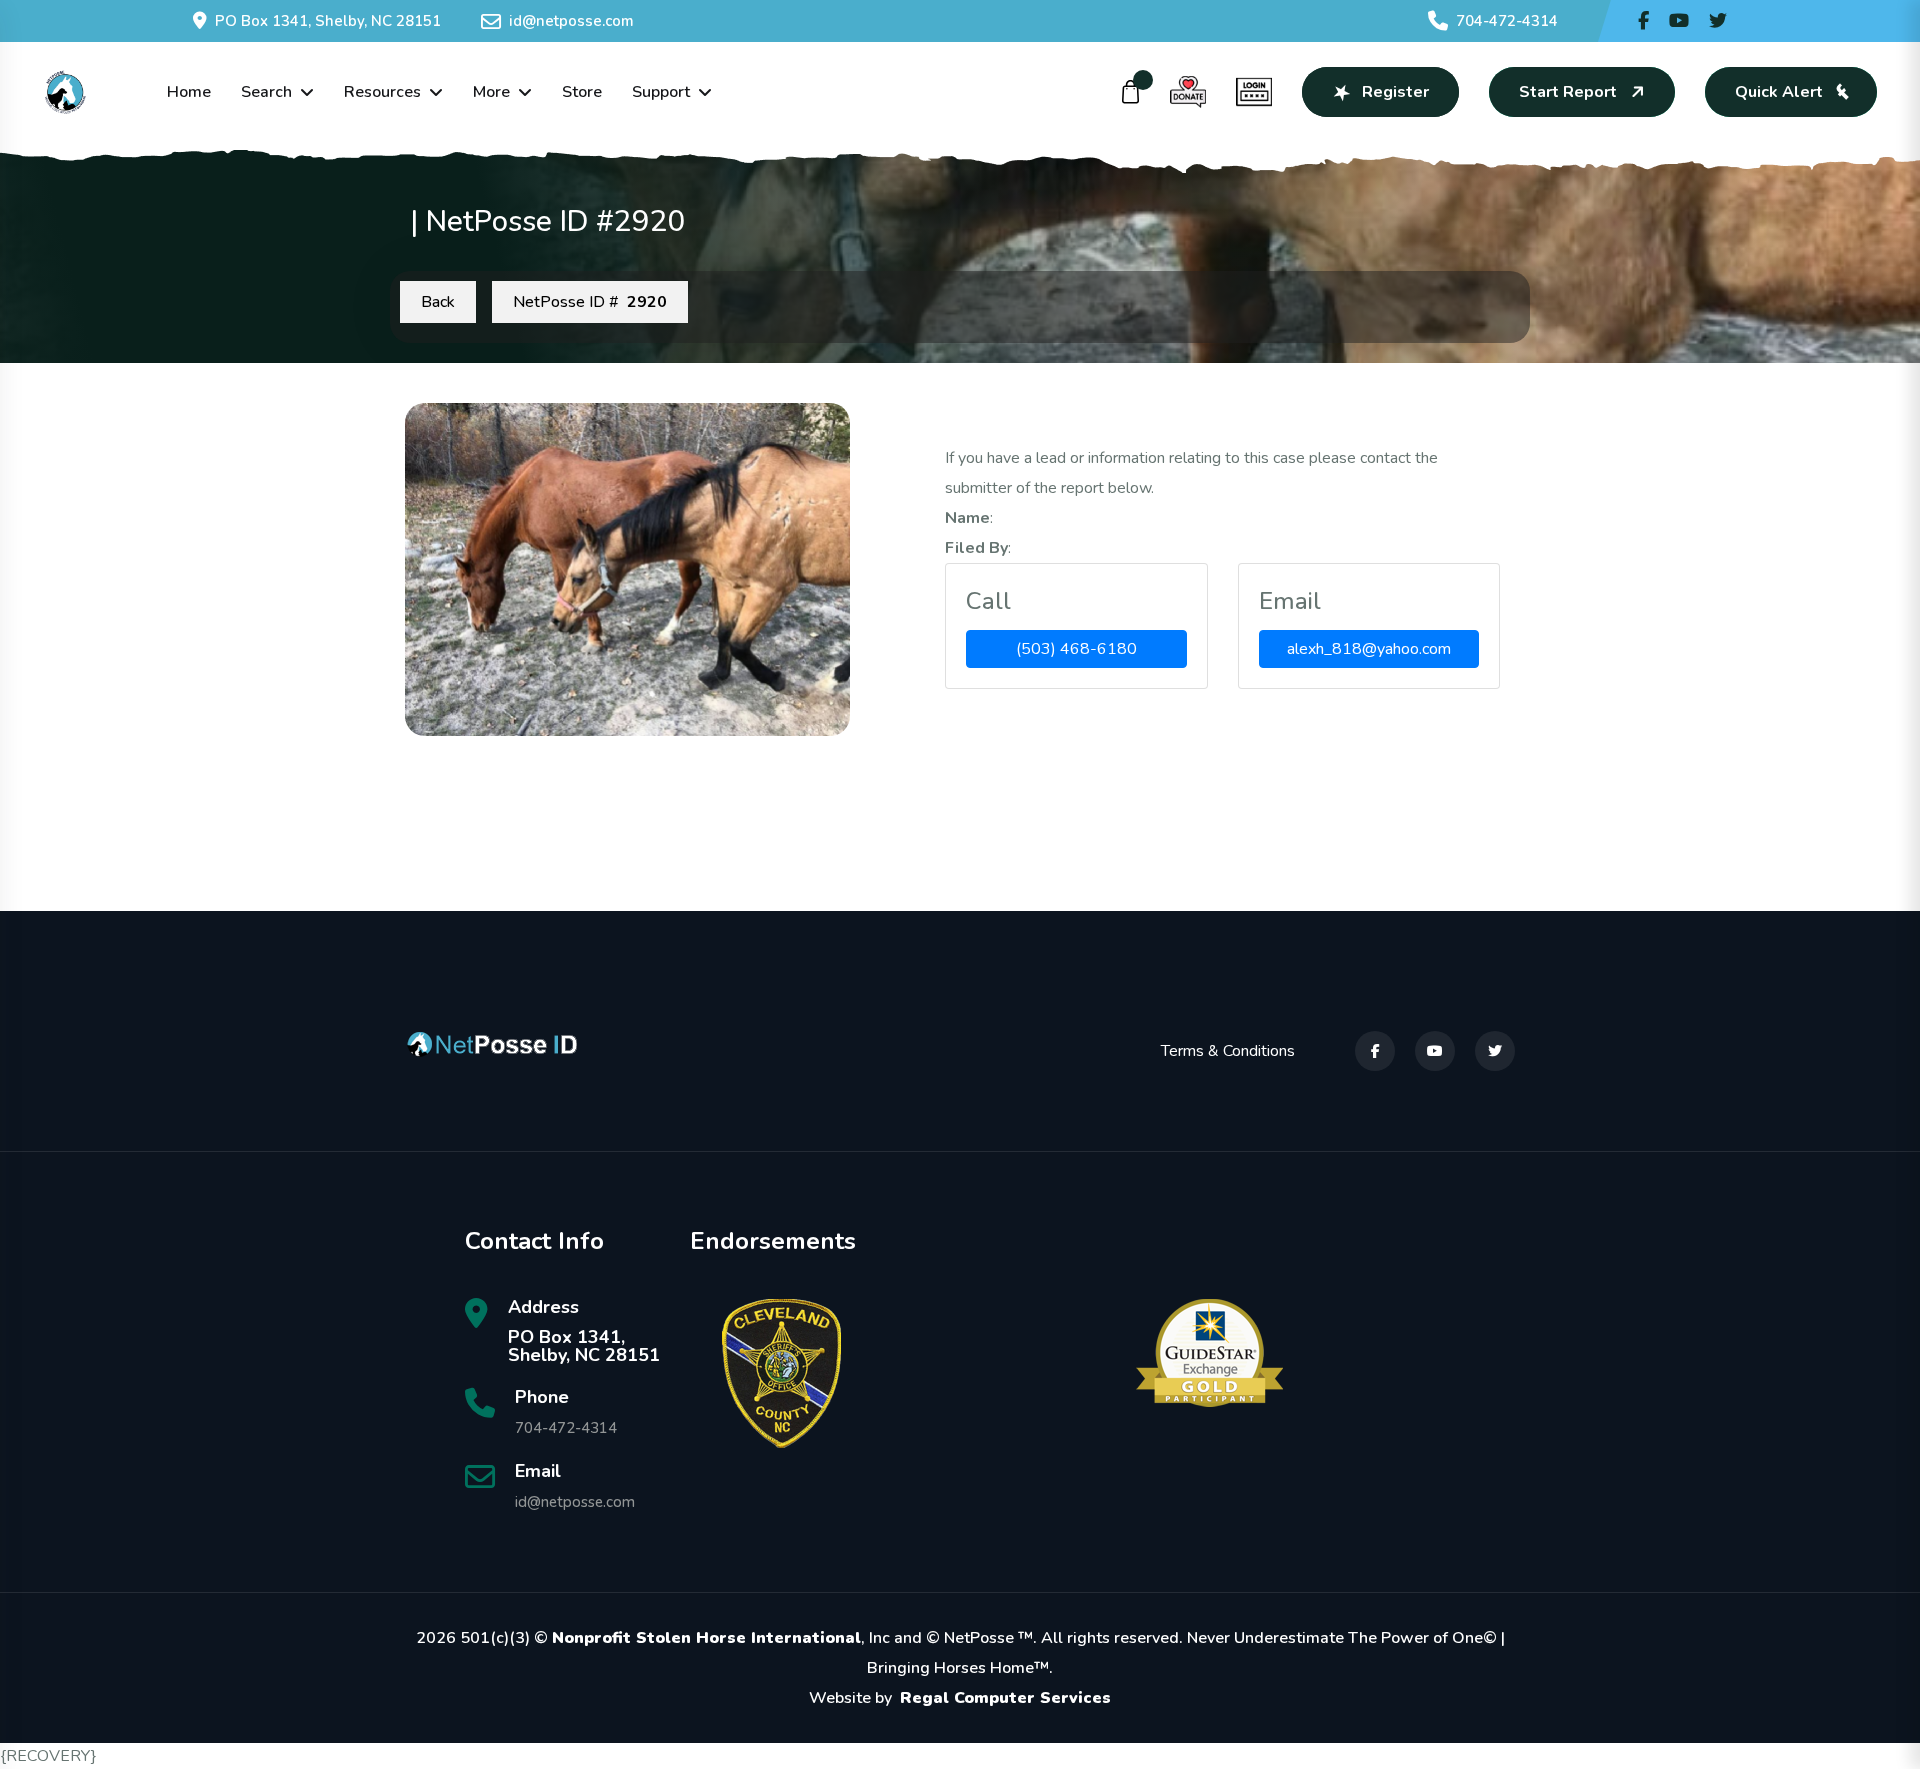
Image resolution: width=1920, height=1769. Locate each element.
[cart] (1131, 92)
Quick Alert (1779, 92)
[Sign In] (1254, 92)
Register (1395, 92)
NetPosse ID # (590, 302)
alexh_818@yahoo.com (1369, 649)
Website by (960, 1698)
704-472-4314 (1507, 21)
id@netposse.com (571, 21)
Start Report (1568, 92)
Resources (382, 92)
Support (661, 92)
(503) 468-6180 (1076, 649)
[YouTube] (1435, 1051)
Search (266, 92)
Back (438, 302)
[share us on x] (1718, 21)
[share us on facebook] (1643, 21)
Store (582, 92)
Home (189, 92)
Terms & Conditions (1228, 1051)
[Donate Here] (1188, 92)
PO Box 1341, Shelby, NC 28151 (328, 21)
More (491, 92)
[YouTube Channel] (1679, 21)
